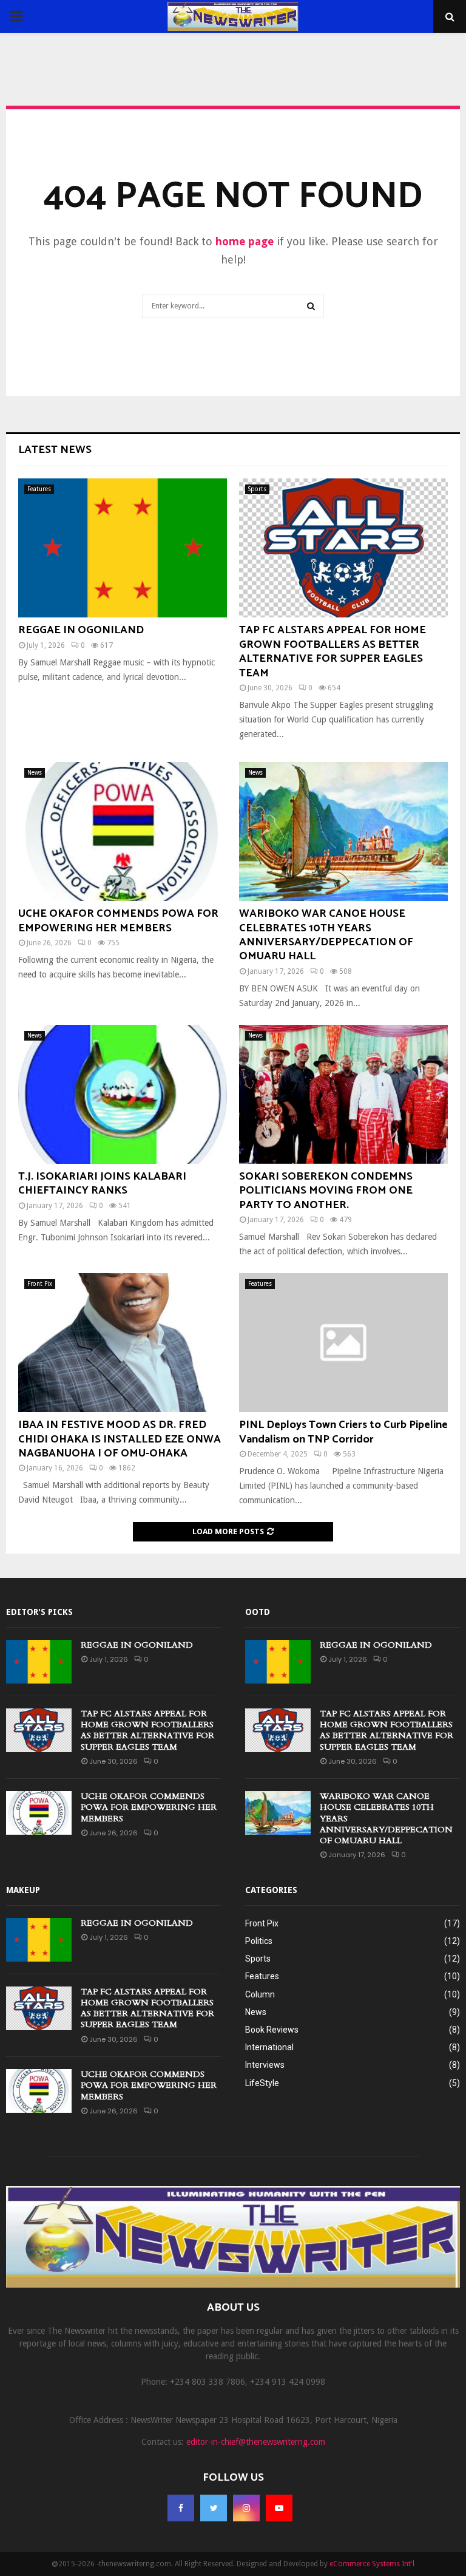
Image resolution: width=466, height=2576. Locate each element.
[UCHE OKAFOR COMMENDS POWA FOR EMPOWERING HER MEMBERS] (123, 831)
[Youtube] (279, 2508)
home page (245, 241)
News (35, 773)
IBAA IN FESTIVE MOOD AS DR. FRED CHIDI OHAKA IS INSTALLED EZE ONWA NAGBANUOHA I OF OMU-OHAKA (120, 1439)
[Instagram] (246, 2508)
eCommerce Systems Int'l (372, 2564)
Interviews (265, 2065)
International (269, 2047)
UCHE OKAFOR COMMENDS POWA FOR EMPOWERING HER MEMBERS (118, 921)
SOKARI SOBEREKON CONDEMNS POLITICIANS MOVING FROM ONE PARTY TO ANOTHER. (326, 1191)
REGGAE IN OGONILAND (81, 630)
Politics (259, 1941)
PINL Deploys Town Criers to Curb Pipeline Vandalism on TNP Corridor (343, 1432)
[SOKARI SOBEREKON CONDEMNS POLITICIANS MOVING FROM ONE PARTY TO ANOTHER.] (343, 1094)
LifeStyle (262, 2083)
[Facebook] (181, 2508)
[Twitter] (214, 2508)
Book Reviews (272, 2030)
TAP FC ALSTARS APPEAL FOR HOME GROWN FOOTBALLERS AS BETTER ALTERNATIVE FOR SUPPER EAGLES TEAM (333, 651)
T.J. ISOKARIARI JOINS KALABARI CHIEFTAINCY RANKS (102, 1184)
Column (260, 1994)
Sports (257, 489)
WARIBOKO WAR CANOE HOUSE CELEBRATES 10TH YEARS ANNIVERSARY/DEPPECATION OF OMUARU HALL (326, 935)
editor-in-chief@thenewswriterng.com (256, 2442)
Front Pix (40, 1284)
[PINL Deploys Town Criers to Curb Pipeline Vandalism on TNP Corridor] (343, 1343)
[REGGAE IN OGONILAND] (123, 548)
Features (39, 489)
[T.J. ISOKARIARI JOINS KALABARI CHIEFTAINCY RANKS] (123, 1094)
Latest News (55, 450)
